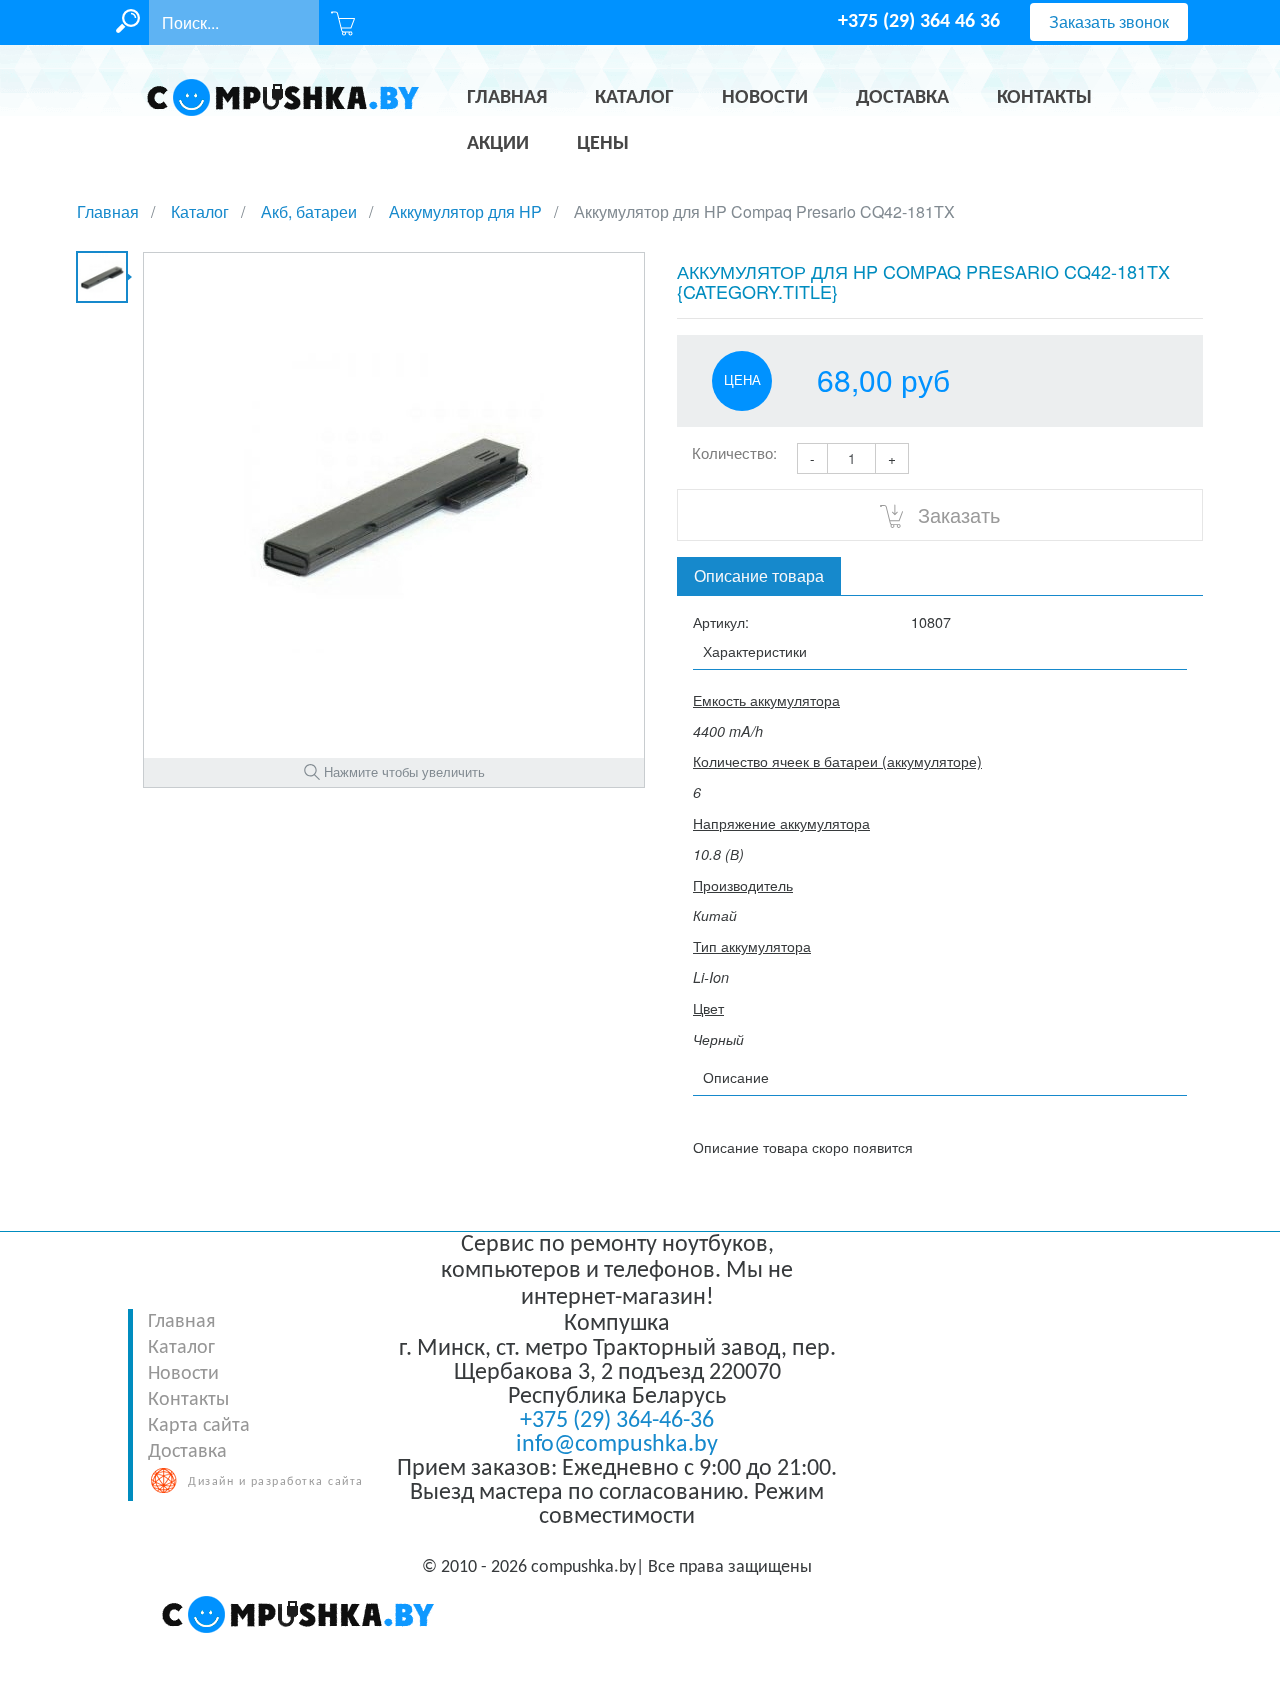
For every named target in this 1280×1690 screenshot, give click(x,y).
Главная (181, 1322)
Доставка (187, 1452)
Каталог (181, 1348)
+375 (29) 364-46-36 (617, 1421)
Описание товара (759, 575)
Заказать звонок (1109, 21)
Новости (183, 1374)
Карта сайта (199, 1426)
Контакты (188, 1400)
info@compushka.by (617, 1445)
